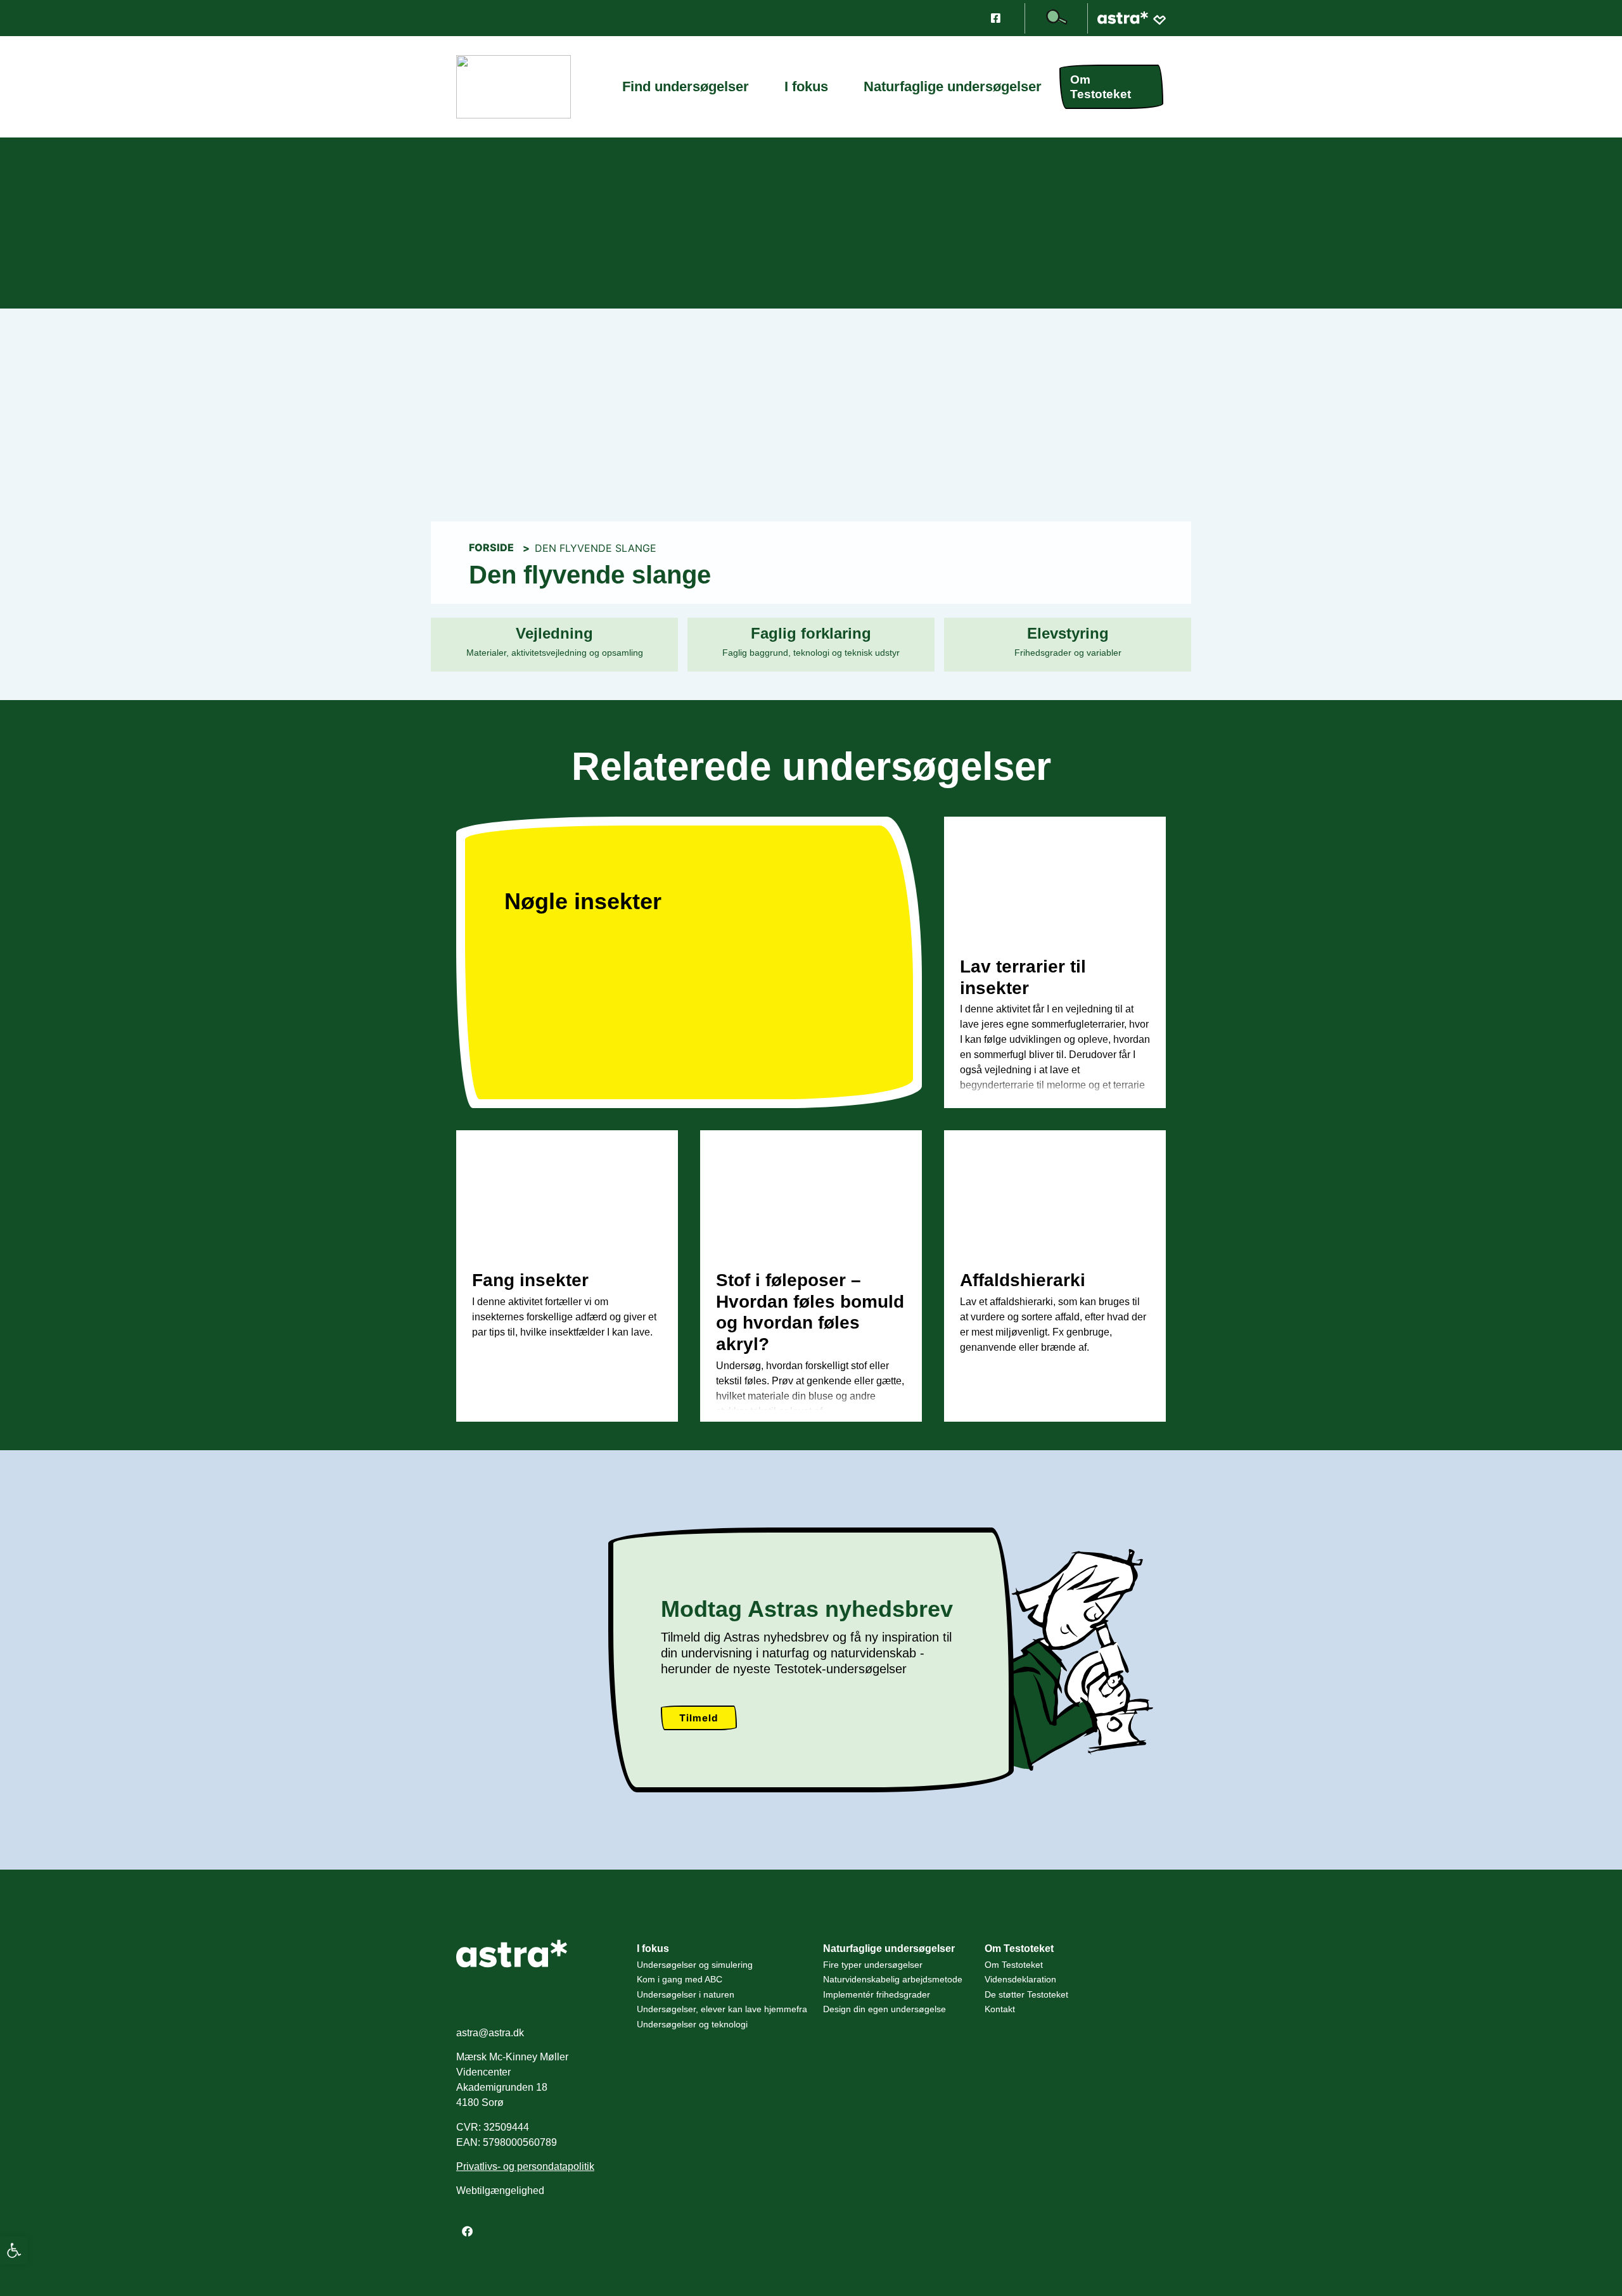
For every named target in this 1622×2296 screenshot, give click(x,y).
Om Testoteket (1101, 87)
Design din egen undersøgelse (884, 2009)
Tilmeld (699, 1718)
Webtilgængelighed (500, 2191)
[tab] (554, 645)
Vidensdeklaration (1020, 1979)
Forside (491, 547)
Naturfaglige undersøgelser (953, 92)
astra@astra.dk (490, 2033)
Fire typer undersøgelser (873, 1965)
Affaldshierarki (1023, 1280)
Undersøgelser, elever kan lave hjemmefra (722, 2009)
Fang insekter (530, 1280)
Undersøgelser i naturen (686, 1994)
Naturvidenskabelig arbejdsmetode (893, 1979)
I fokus (806, 92)
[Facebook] (467, 2231)
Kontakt (1000, 2009)
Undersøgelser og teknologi (692, 2024)
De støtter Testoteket (1026, 1994)
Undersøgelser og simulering (695, 1965)
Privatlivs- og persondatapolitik (525, 2166)
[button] (14, 2250)
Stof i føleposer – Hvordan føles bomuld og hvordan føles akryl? (810, 1312)
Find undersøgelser (686, 92)
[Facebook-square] (995, 18)
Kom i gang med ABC (680, 1979)
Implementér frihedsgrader (877, 1994)
